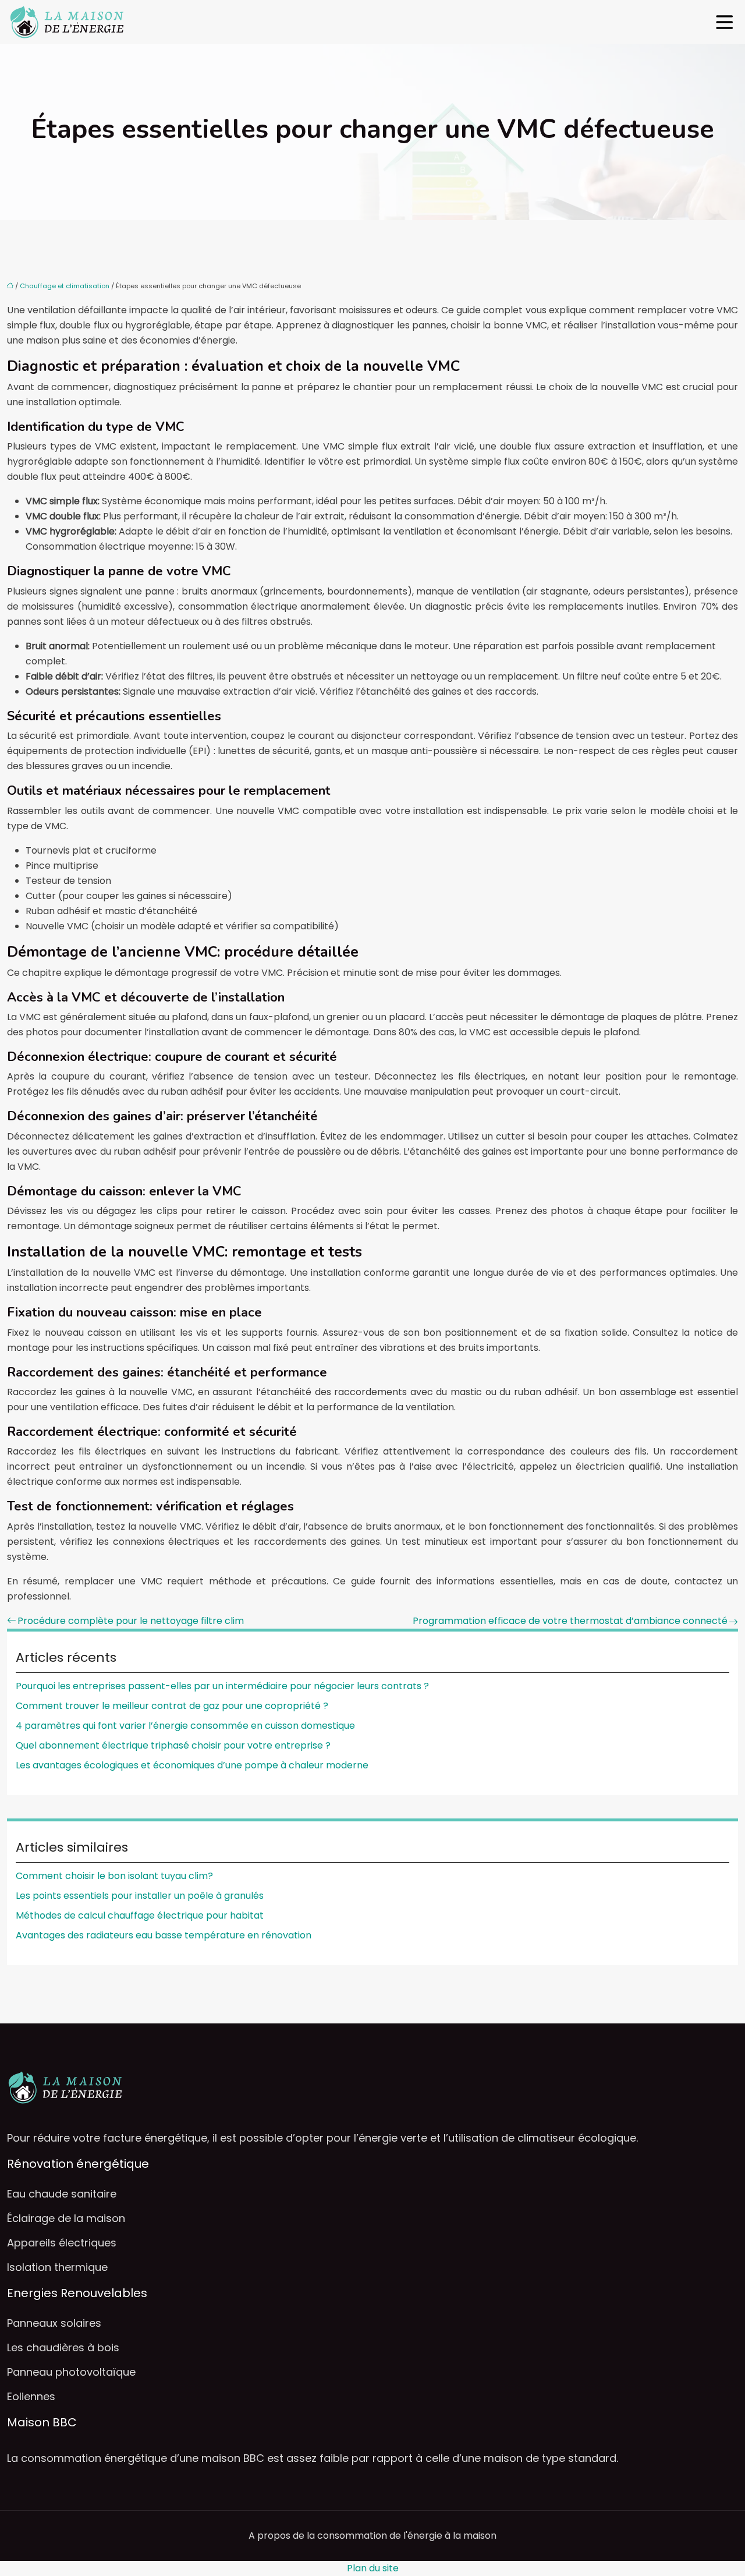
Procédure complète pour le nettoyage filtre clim (131, 1621)
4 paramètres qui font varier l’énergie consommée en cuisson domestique (185, 1726)
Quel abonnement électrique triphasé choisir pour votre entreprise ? (173, 1745)
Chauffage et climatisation (65, 286)
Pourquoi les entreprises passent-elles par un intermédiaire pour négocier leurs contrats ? (222, 1686)
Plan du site (373, 2568)
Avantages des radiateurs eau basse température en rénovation (164, 1935)
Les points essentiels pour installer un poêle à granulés (140, 1896)
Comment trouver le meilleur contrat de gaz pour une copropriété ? (172, 1706)
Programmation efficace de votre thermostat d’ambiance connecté (570, 1621)
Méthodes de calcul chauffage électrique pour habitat (140, 1915)
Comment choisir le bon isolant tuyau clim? (114, 1876)
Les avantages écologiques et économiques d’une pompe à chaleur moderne (192, 1765)
